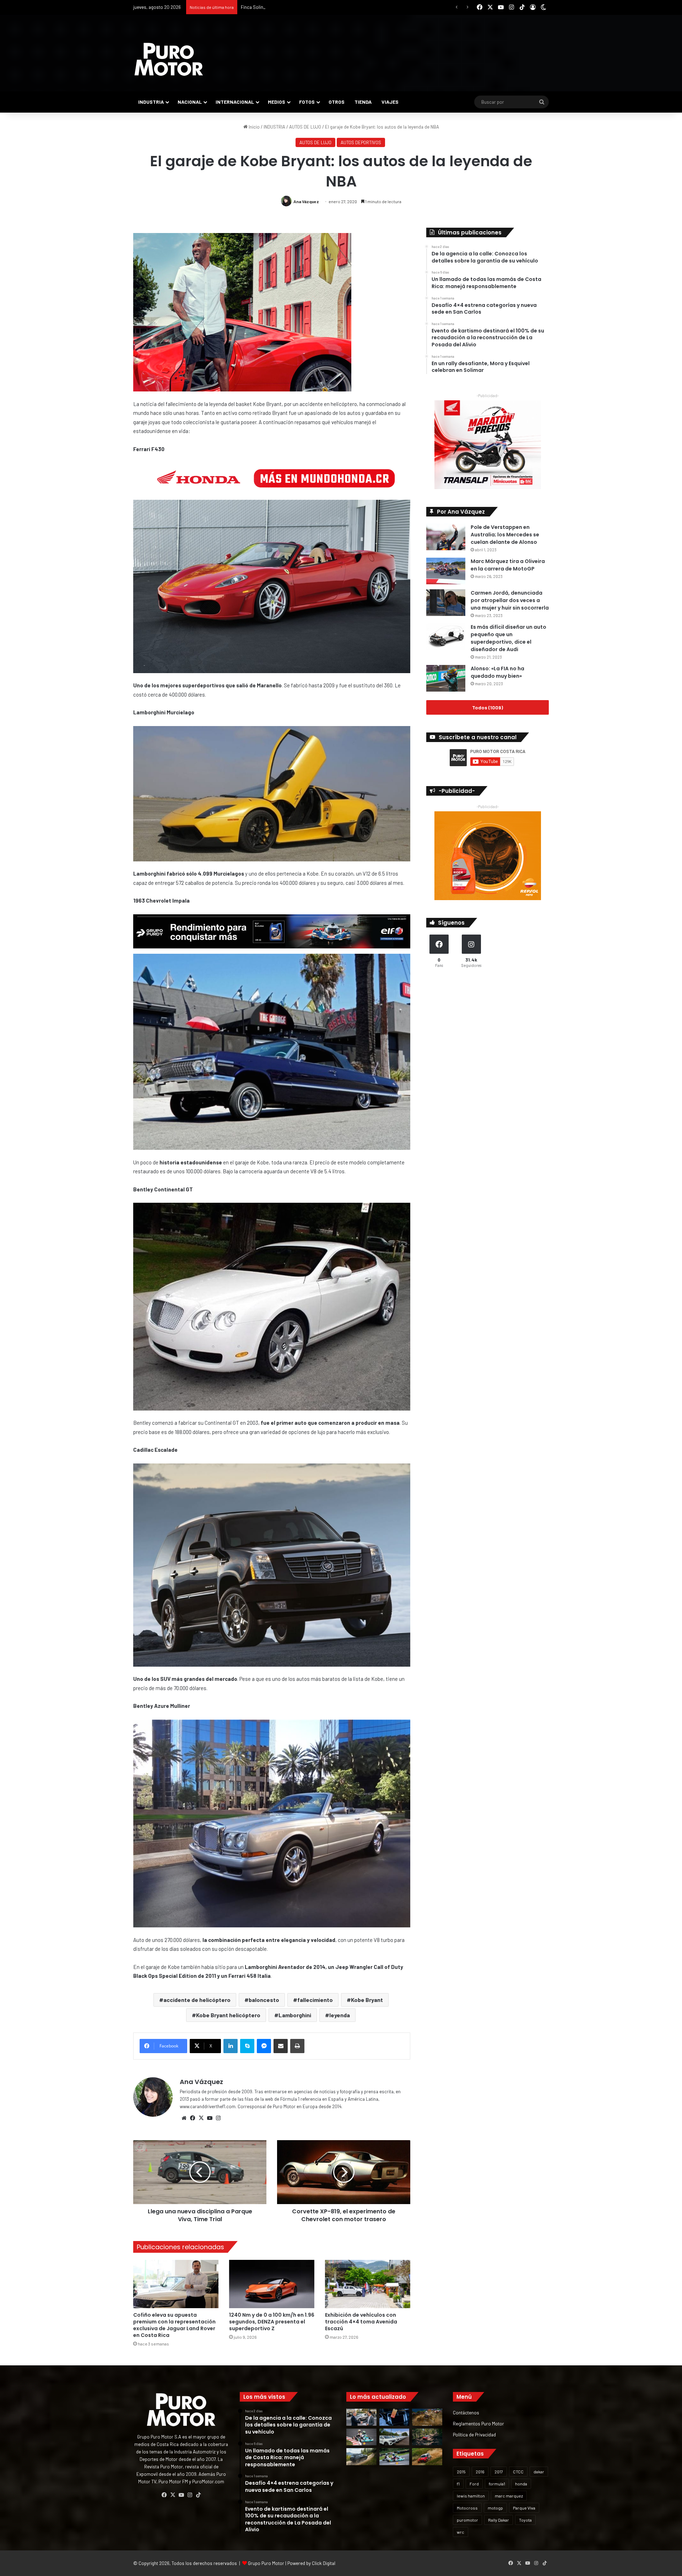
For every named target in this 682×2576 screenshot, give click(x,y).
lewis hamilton (471, 2496)
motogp (495, 2508)
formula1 (497, 2484)
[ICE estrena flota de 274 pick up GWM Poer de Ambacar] (394, 2437)
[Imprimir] (297, 2046)
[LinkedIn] (231, 2046)
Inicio (254, 127)
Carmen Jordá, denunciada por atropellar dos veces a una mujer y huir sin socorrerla (510, 600)
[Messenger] (264, 2046)
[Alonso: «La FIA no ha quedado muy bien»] (446, 678)
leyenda (340, 2015)
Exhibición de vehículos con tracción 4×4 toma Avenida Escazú (361, 2322)
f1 (458, 2484)
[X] (201, 2118)
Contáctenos (466, 2412)
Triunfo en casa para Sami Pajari (273, 7)
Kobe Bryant (367, 2000)
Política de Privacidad (474, 2434)
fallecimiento (315, 2000)
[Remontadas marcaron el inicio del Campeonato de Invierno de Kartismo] (394, 2457)
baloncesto (264, 2000)
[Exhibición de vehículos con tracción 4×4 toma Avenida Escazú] (368, 2284)
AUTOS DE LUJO (305, 127)
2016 (480, 2472)
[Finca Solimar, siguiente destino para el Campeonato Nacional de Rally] (427, 2457)
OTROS (337, 102)
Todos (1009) (488, 707)
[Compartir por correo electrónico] (281, 2046)
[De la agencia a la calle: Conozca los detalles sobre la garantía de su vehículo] (361, 2417)
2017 (499, 2472)
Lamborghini (295, 2015)
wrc (461, 2532)
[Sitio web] (184, 2118)
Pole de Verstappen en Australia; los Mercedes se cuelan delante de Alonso (505, 535)
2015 (461, 2472)
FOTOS (307, 102)
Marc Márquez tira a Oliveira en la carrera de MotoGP (508, 565)
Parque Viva (524, 2508)
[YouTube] (210, 2118)
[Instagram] (218, 2118)
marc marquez (509, 2496)
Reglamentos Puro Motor (478, 2423)
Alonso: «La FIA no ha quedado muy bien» (497, 672)
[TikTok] (198, 2495)
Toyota (525, 2520)
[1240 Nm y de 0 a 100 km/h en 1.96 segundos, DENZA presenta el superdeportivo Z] (272, 2284)
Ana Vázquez (306, 201)
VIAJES (390, 102)
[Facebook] (193, 2118)
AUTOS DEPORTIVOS (361, 142)
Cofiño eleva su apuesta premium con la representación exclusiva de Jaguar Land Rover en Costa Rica (174, 2325)
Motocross (467, 2508)
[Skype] (247, 2046)
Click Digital (324, 2563)
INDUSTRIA (151, 102)
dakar (539, 2472)
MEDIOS (277, 102)
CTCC (518, 2472)
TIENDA (363, 102)
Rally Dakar (499, 2520)
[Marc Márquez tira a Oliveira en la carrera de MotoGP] (446, 571)
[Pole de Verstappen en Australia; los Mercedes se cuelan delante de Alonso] (446, 537)
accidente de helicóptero (197, 2000)
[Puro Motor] (169, 59)
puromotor (467, 2520)
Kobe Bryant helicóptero (228, 2015)
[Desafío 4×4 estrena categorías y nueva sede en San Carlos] (427, 2417)
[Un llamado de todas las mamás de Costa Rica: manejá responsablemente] (394, 2417)
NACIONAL (190, 102)
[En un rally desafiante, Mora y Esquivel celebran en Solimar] (427, 2437)
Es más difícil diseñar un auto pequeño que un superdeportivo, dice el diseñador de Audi (508, 638)
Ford (474, 2484)
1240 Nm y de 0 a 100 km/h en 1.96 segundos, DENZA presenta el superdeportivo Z (272, 2322)
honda (521, 2484)
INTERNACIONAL (235, 102)
